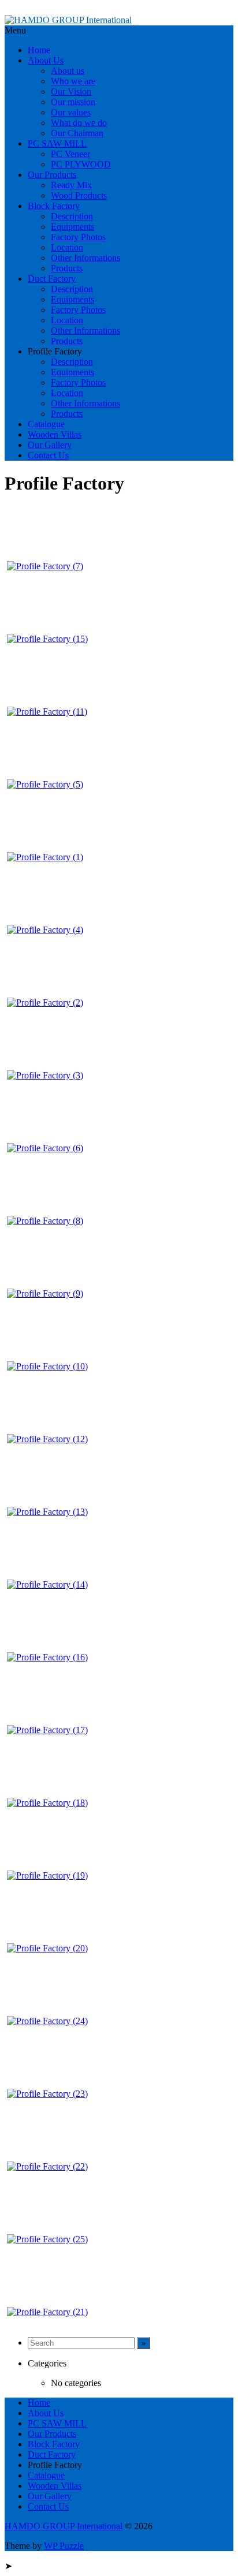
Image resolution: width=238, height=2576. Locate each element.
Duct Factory (52, 279)
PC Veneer (70, 154)
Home (39, 50)
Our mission (73, 102)
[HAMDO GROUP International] (68, 20)
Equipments (72, 227)
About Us (46, 60)
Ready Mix (71, 185)
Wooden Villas (55, 434)
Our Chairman (77, 133)
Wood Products (79, 195)
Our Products (52, 175)
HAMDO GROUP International (64, 2526)
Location (67, 247)
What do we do (79, 123)
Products (67, 268)
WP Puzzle (64, 2546)
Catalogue (46, 424)
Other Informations (85, 258)
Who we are (73, 81)
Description (72, 216)
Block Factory (54, 206)
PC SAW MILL (57, 143)
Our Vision (71, 92)
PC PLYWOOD (81, 164)
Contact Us (48, 455)
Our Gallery (50, 445)
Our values (71, 112)
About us (68, 71)
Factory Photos (78, 237)
